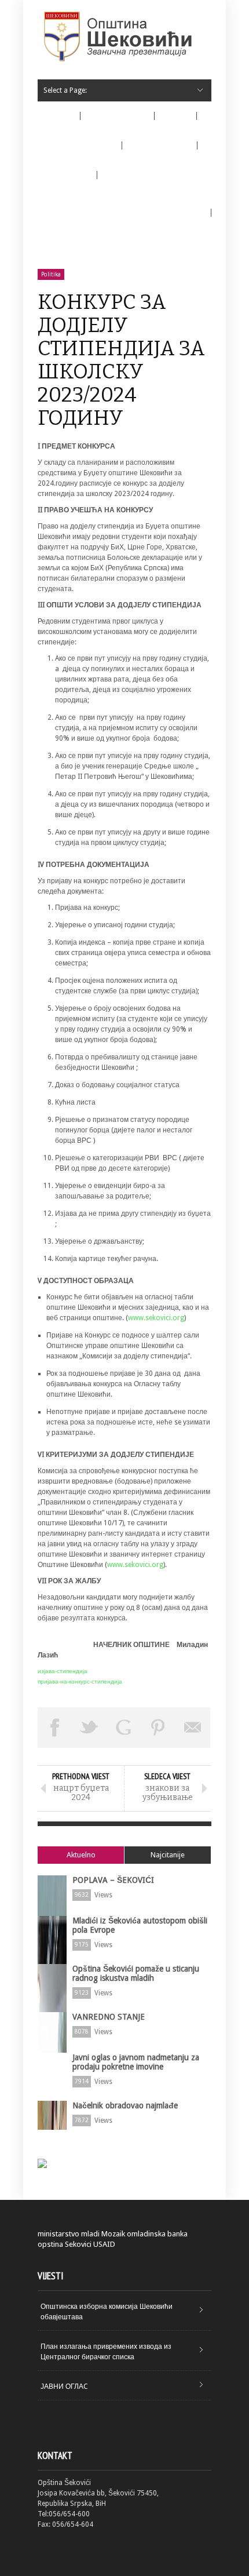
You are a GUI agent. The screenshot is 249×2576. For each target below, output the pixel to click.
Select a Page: (65, 90)
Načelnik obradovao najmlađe (125, 2105)
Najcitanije (168, 1855)
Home (59, 116)
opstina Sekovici (65, 2244)
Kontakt (56, 253)
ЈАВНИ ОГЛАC (64, 2386)
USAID (104, 2244)
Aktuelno (81, 1855)
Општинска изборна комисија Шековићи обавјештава (107, 2312)
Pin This (159, 1728)
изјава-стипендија (63, 1671)
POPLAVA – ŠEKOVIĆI (113, 1880)
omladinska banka (157, 2234)
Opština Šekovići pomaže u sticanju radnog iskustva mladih (136, 1973)
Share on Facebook (55, 1728)
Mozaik (113, 2234)
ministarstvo (58, 2234)
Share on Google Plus (124, 1728)
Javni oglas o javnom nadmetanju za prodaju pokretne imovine (136, 2062)
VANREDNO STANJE (109, 2017)
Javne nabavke (152, 149)
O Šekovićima (109, 119)
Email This (193, 1728)
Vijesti (176, 116)
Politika (51, 274)
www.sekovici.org (156, 1318)
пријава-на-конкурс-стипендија (80, 1681)
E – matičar (67, 175)
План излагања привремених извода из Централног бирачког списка (106, 2352)
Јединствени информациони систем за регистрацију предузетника (121, 213)
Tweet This (90, 1728)
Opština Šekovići (72, 149)
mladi (90, 2234)
